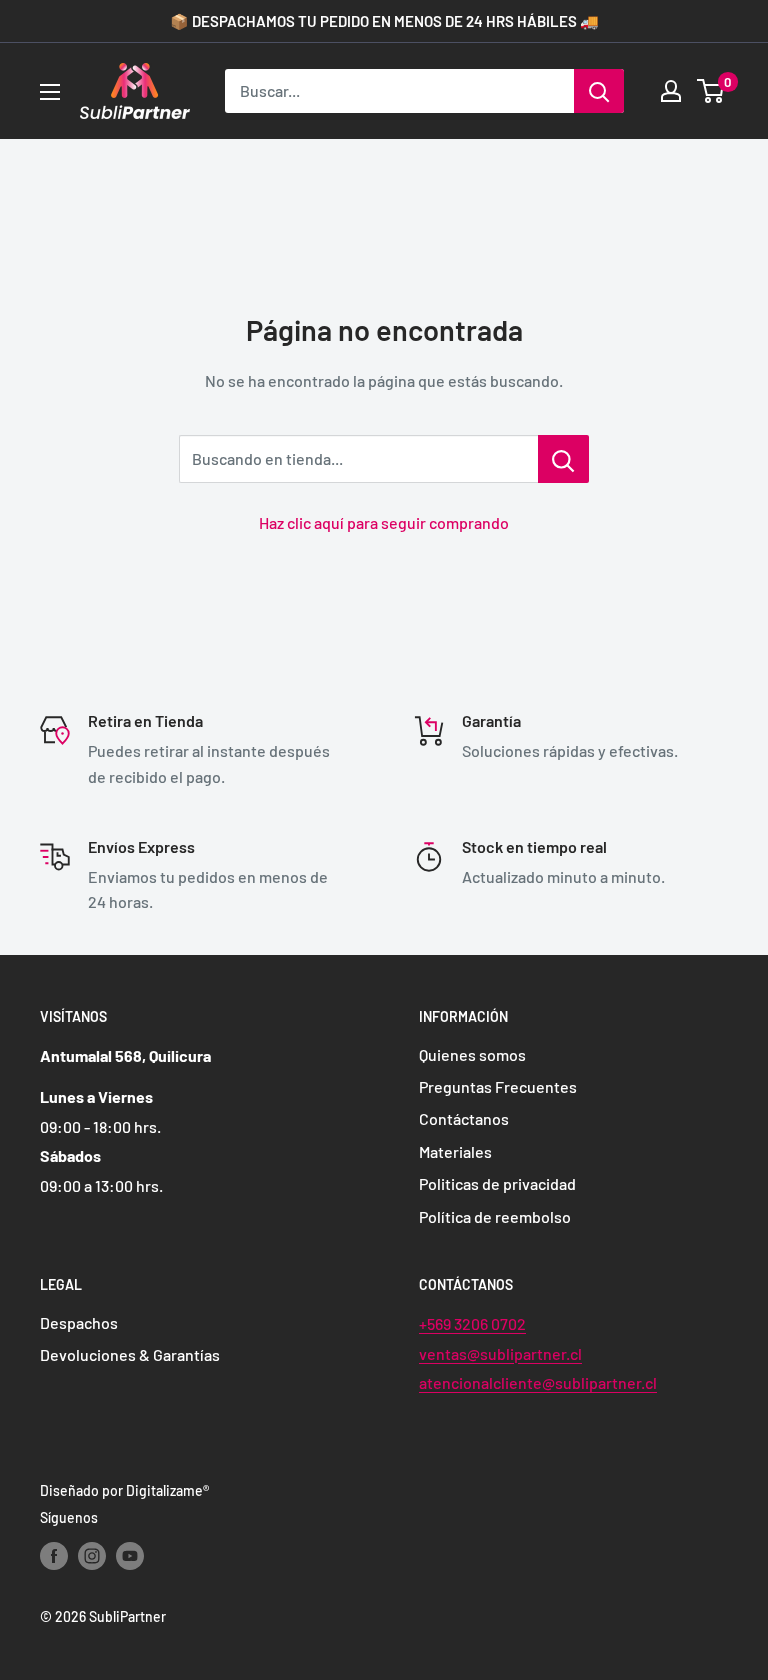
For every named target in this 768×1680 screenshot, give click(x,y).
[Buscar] (599, 91)
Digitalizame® (167, 1490)
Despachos (79, 1322)
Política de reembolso (495, 1216)
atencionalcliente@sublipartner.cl (538, 1382)
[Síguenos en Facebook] (54, 1556)
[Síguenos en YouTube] (130, 1556)
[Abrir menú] (50, 92)
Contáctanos (464, 1118)
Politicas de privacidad (497, 1183)
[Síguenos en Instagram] (92, 1556)
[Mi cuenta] (671, 91)
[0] (711, 91)
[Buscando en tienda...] (563, 459)
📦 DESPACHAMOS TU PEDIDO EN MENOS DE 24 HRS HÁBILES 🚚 (384, 21)
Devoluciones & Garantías (130, 1354)
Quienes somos (472, 1054)
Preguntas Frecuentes (498, 1086)
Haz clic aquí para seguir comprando (384, 522)
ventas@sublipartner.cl (500, 1353)
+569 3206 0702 (472, 1323)
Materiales (455, 1151)
